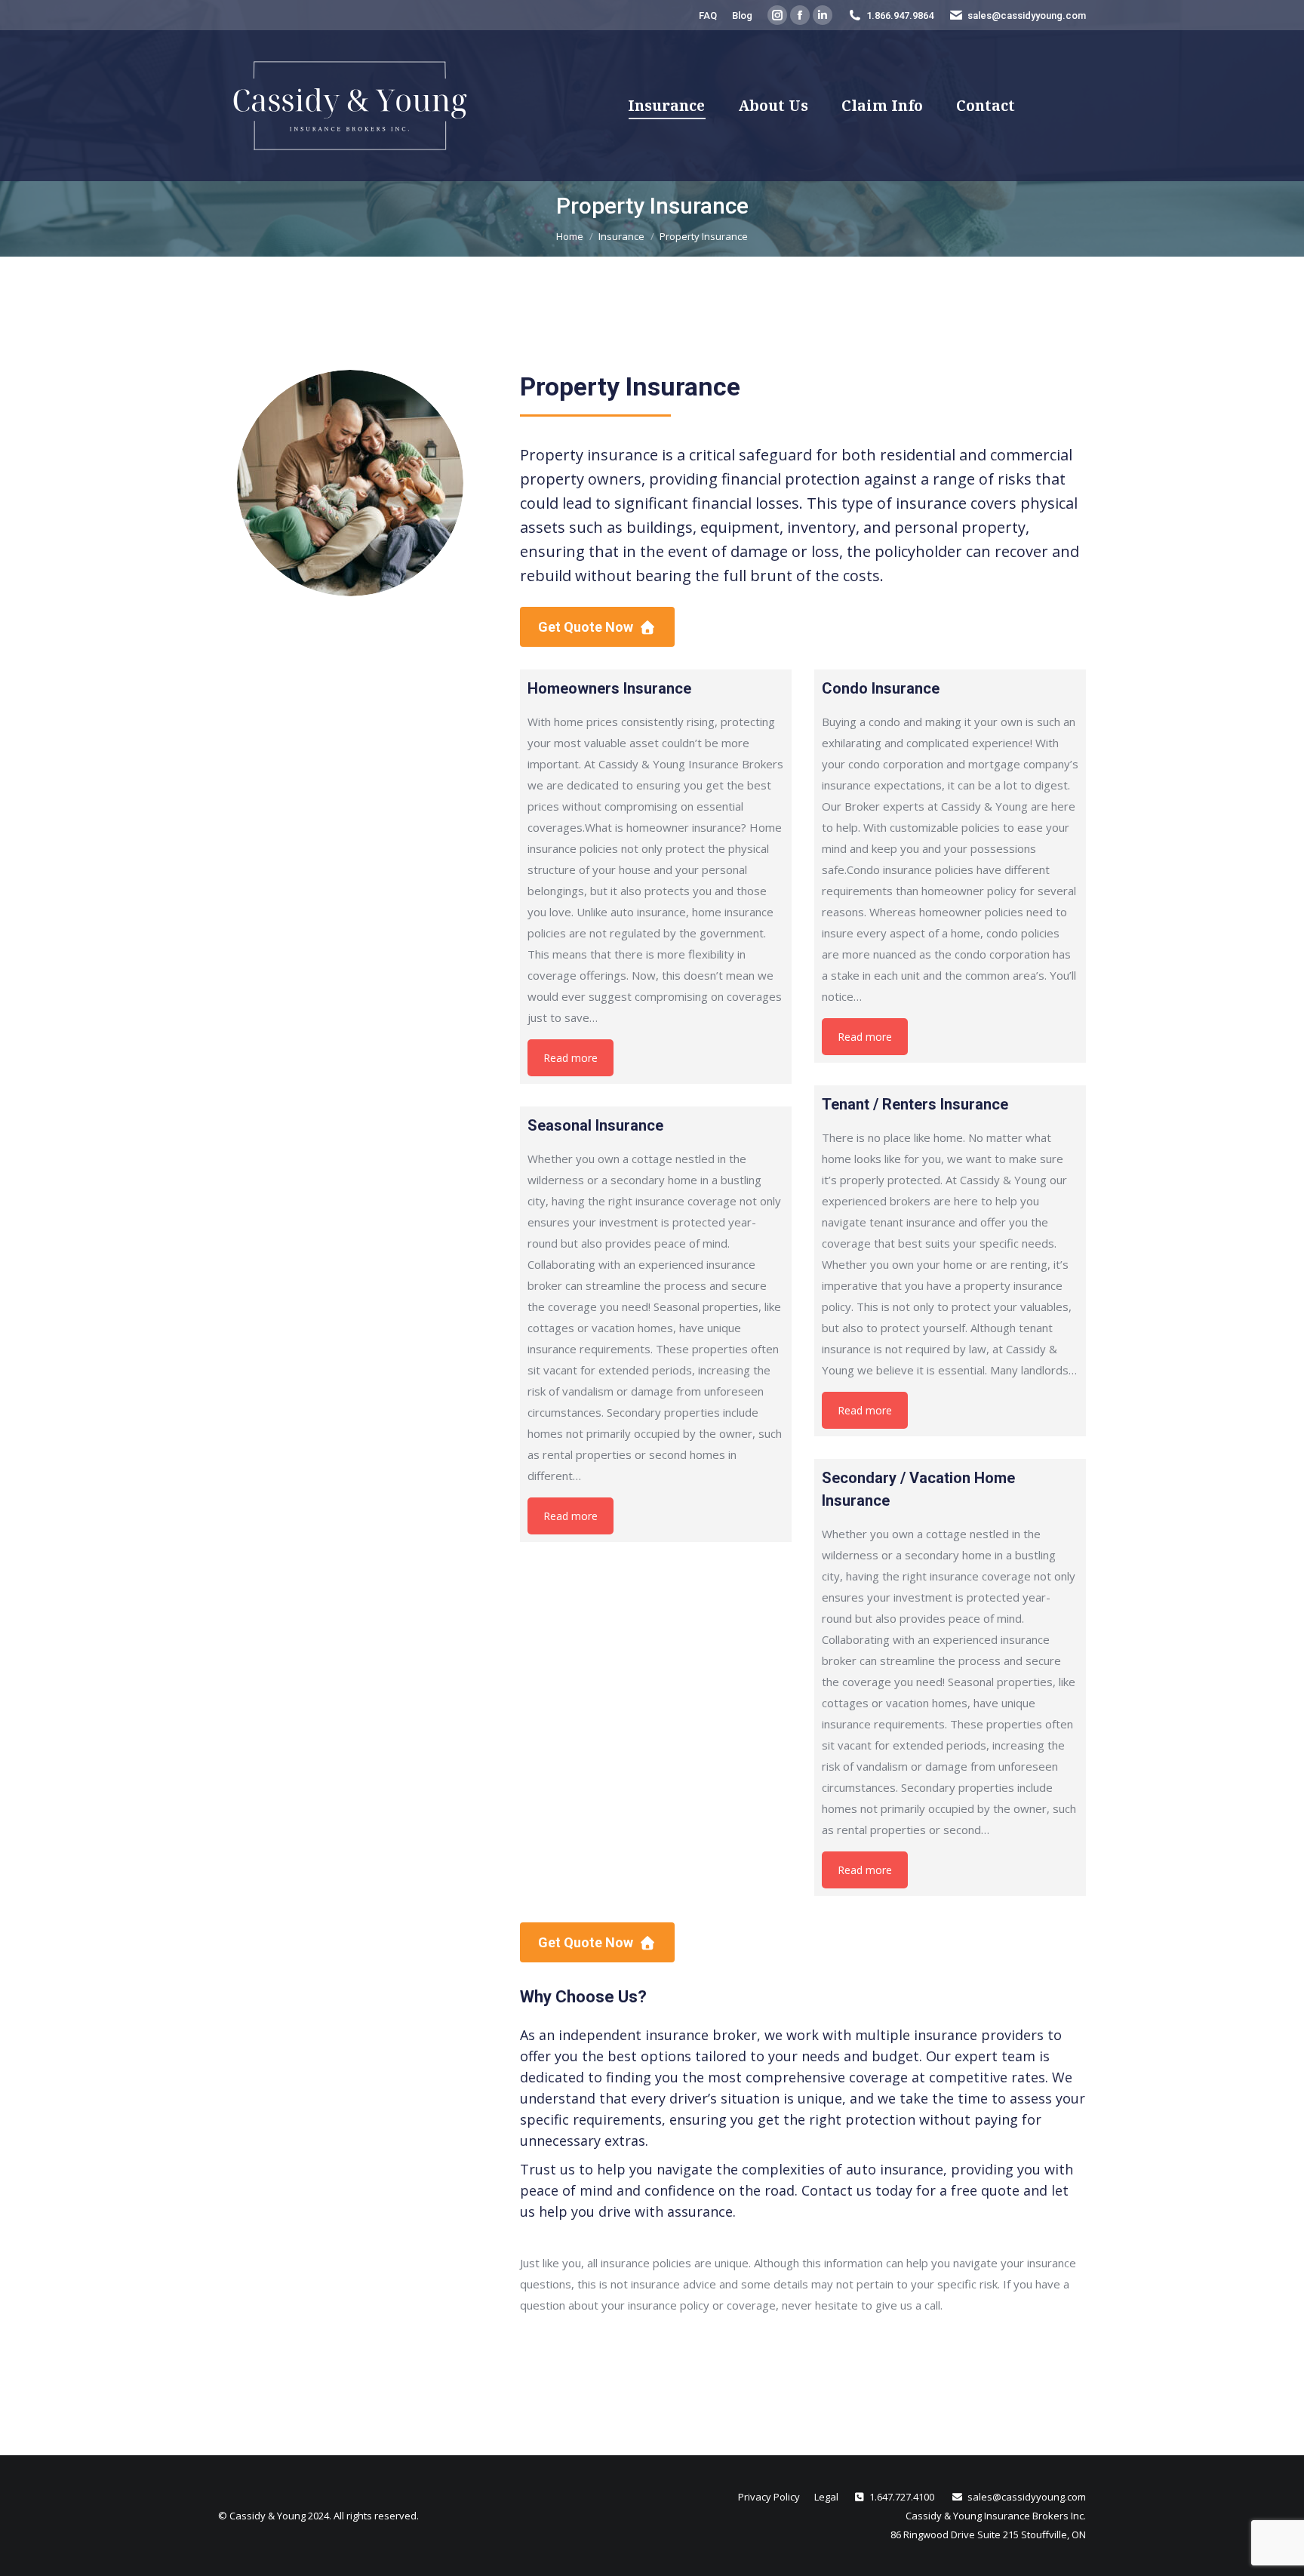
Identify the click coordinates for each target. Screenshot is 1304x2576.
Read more (570, 1058)
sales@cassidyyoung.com (1027, 15)
